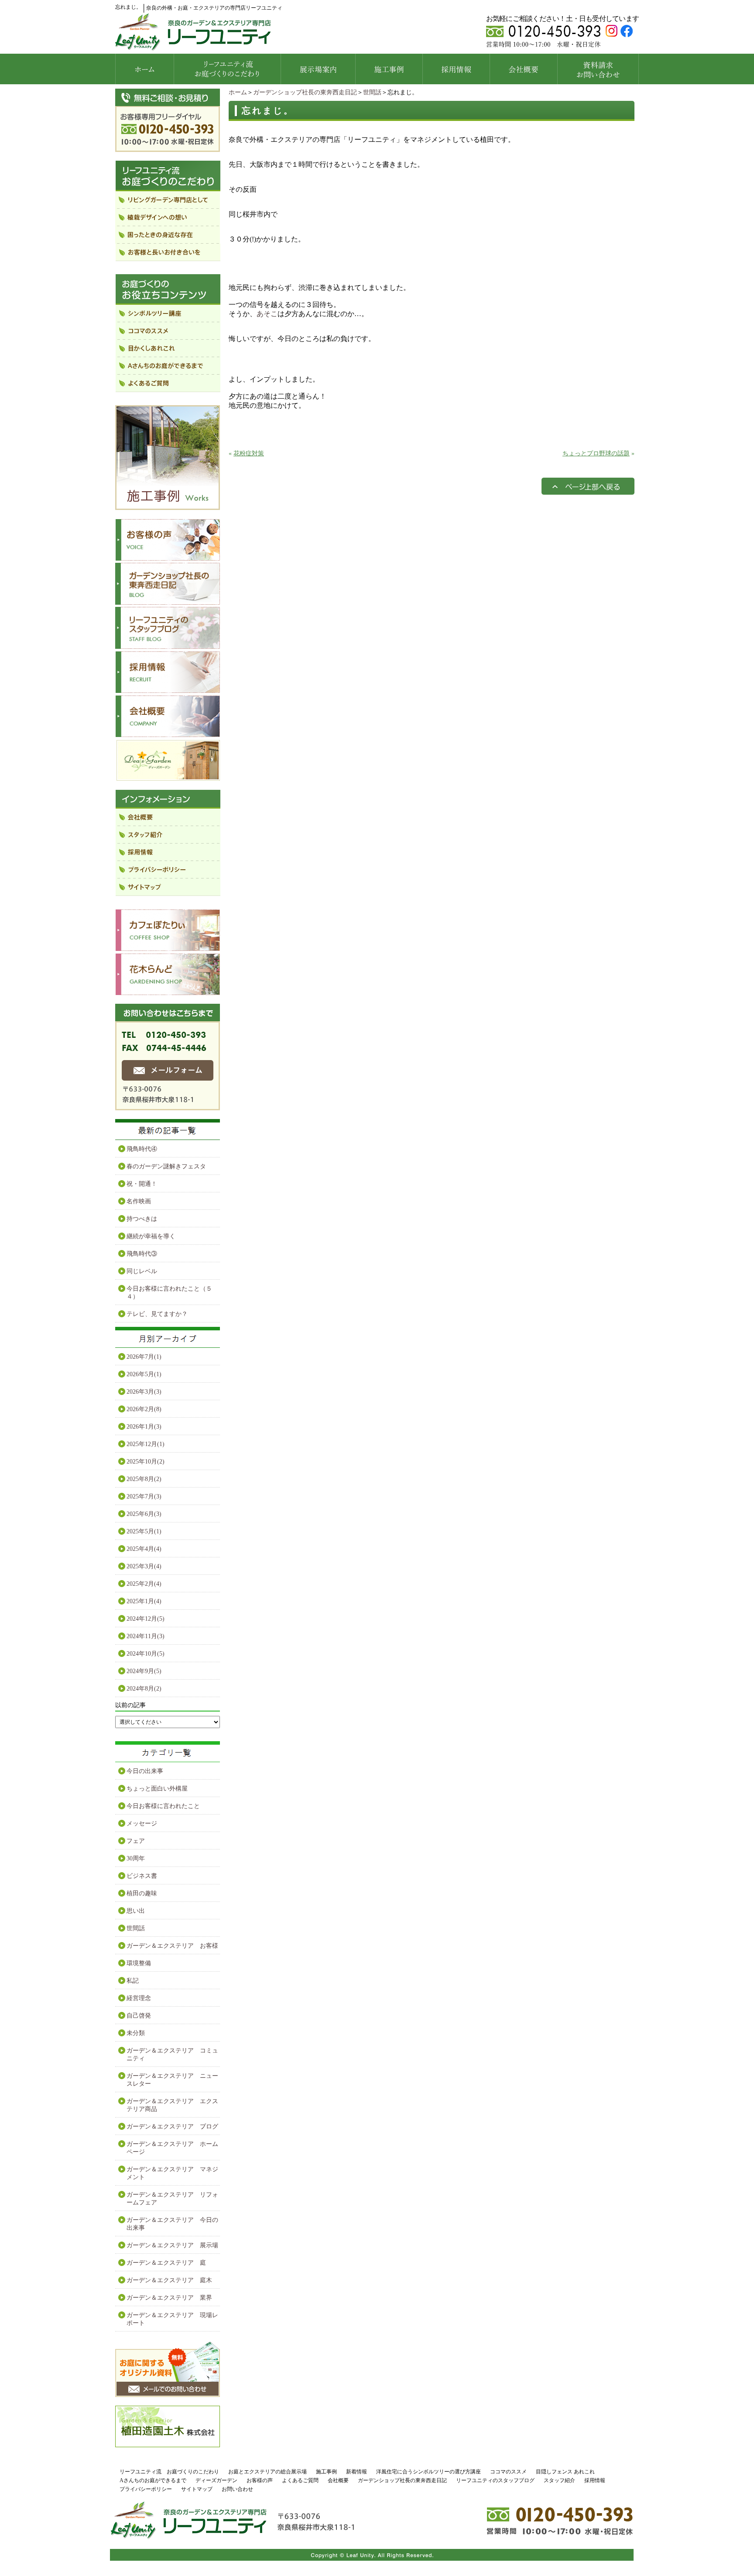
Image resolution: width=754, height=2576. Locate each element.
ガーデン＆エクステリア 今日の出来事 (172, 2224)
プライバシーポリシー (146, 2489)
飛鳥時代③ (142, 1254)
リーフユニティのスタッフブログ (495, 2480)
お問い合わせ (237, 2489)
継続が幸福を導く (151, 1236)
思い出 (136, 1911)
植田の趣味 (142, 1893)
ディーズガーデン (216, 2480)
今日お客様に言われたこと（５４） (169, 1293)
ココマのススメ (508, 2472)
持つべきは (142, 1219)
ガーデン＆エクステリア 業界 (169, 2298)
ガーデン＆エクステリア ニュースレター (172, 2080)
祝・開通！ (142, 1184)
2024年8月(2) (144, 1689)
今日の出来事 (145, 1771)
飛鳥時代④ (142, 1149)
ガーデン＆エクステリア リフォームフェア (172, 2199)
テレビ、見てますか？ (157, 1314)
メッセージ (142, 1824)
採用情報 (595, 2480)
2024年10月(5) (146, 1654)
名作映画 (139, 1201)
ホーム (238, 92)
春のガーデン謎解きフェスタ (166, 1166)
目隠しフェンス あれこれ (565, 2472)
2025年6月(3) (144, 1514)
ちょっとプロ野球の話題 (596, 453)
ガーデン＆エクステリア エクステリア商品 (172, 2105)
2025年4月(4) (144, 1549)
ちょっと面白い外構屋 (157, 1789)
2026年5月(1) (144, 1374)
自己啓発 (139, 2016)
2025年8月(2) (144, 1479)
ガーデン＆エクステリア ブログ (172, 2127)
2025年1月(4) (144, 1601)
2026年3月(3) (144, 1392)
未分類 (136, 2033)
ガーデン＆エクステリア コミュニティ (172, 2054)
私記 (133, 1981)
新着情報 (356, 2472)
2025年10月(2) (146, 1462)
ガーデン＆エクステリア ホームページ (172, 2148)
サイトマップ (197, 2489)
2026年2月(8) (144, 1409)
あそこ (267, 314)
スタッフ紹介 (559, 2480)
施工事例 (326, 2472)
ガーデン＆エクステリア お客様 (172, 1946)
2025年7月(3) (144, 1496)
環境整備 (139, 1963)
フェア (136, 1841)
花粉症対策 (249, 453)
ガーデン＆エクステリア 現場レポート (172, 2319)
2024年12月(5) (146, 1619)
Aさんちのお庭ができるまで (153, 2480)
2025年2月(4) (144, 1584)
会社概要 (338, 2480)
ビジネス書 (142, 1876)
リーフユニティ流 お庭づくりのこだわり (169, 2472)
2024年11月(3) (146, 1636)
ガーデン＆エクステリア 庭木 (169, 2280)
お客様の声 (260, 2480)
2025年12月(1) (146, 1444)
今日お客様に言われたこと (163, 1806)
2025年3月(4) (144, 1566)
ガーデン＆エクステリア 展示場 (172, 2245)
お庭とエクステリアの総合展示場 (267, 2472)
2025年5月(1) (144, 1531)
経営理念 (139, 1998)
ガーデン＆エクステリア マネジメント (172, 2173)
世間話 (372, 92)
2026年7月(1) (144, 1357)
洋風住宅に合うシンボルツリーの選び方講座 (428, 2472)
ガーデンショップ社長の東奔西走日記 (305, 92)
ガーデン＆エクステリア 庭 (166, 2263)
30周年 (136, 1858)
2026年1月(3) (144, 1427)
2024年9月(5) (144, 1671)
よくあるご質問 (300, 2480)
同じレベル (142, 1271)
